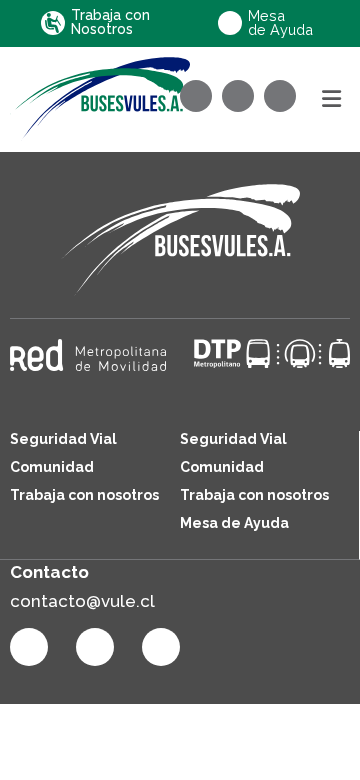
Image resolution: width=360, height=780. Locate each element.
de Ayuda (280, 23)
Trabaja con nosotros (84, 495)
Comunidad (52, 467)
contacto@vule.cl (82, 601)
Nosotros (110, 22)
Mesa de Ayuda (234, 523)
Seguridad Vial (63, 439)
